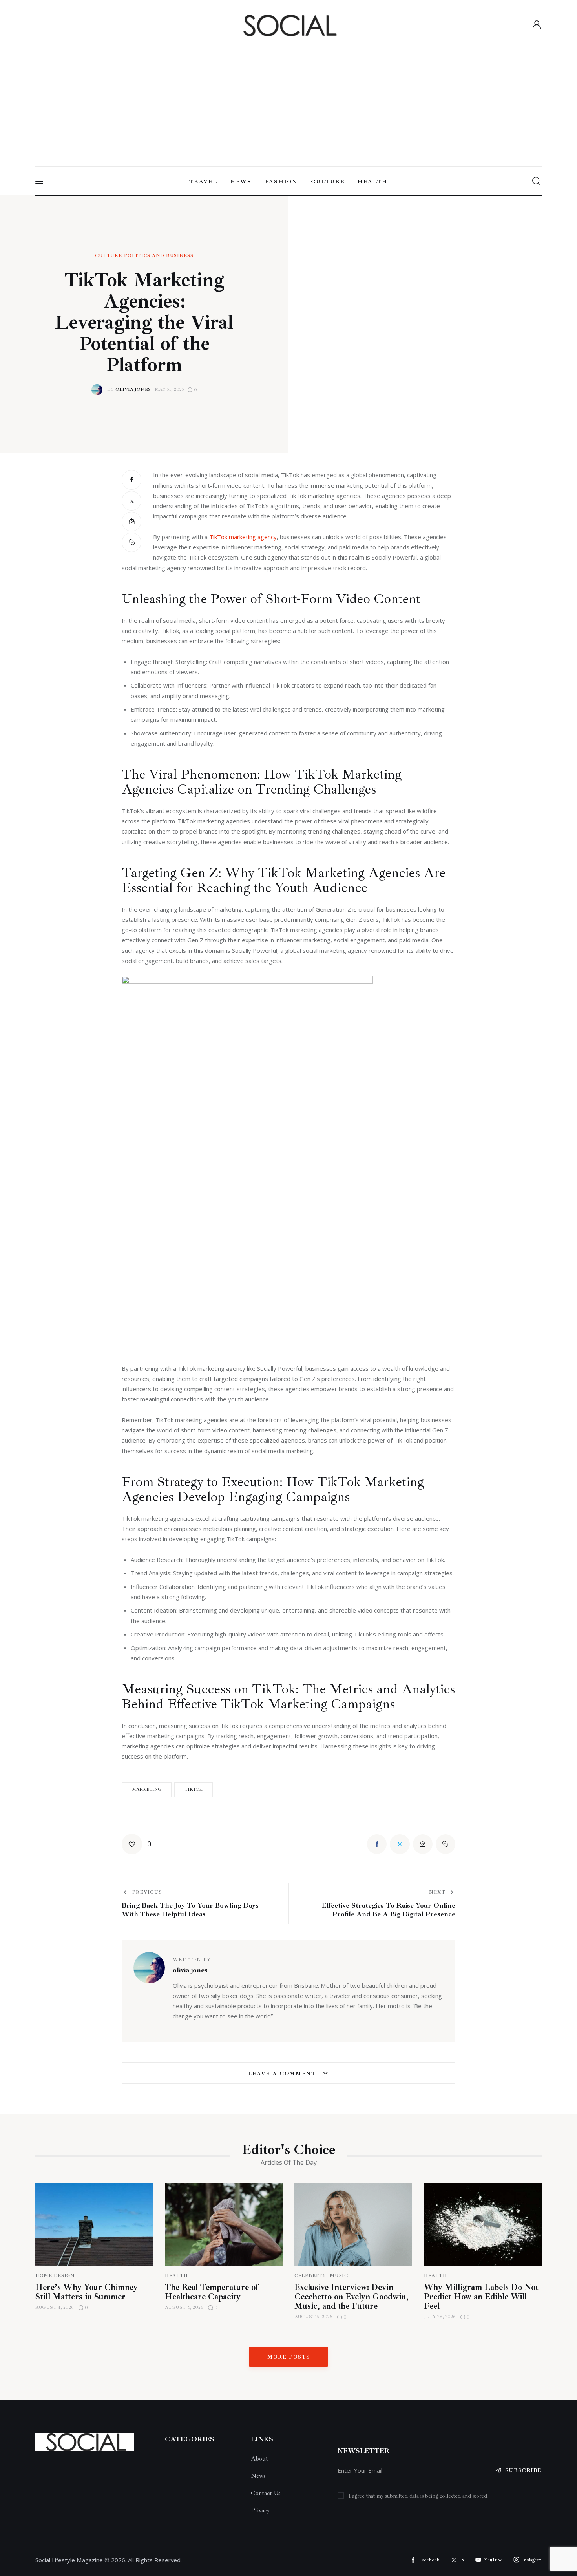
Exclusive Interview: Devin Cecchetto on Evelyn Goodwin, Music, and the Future (351, 2297)
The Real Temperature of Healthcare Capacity (212, 2292)
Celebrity (310, 2276)
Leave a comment (283, 2073)
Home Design (55, 2276)
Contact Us (266, 2493)
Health (176, 2276)
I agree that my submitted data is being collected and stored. (419, 2496)
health (435, 2276)
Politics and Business (159, 256)
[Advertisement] (288, 99)
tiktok (194, 1789)
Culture (108, 256)
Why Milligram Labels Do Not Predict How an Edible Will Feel (481, 2297)
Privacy (260, 2510)
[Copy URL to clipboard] (131, 542)
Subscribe (523, 2470)
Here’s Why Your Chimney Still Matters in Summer (87, 2292)
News (258, 2476)
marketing (147, 1789)
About (259, 2459)
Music (339, 2276)
